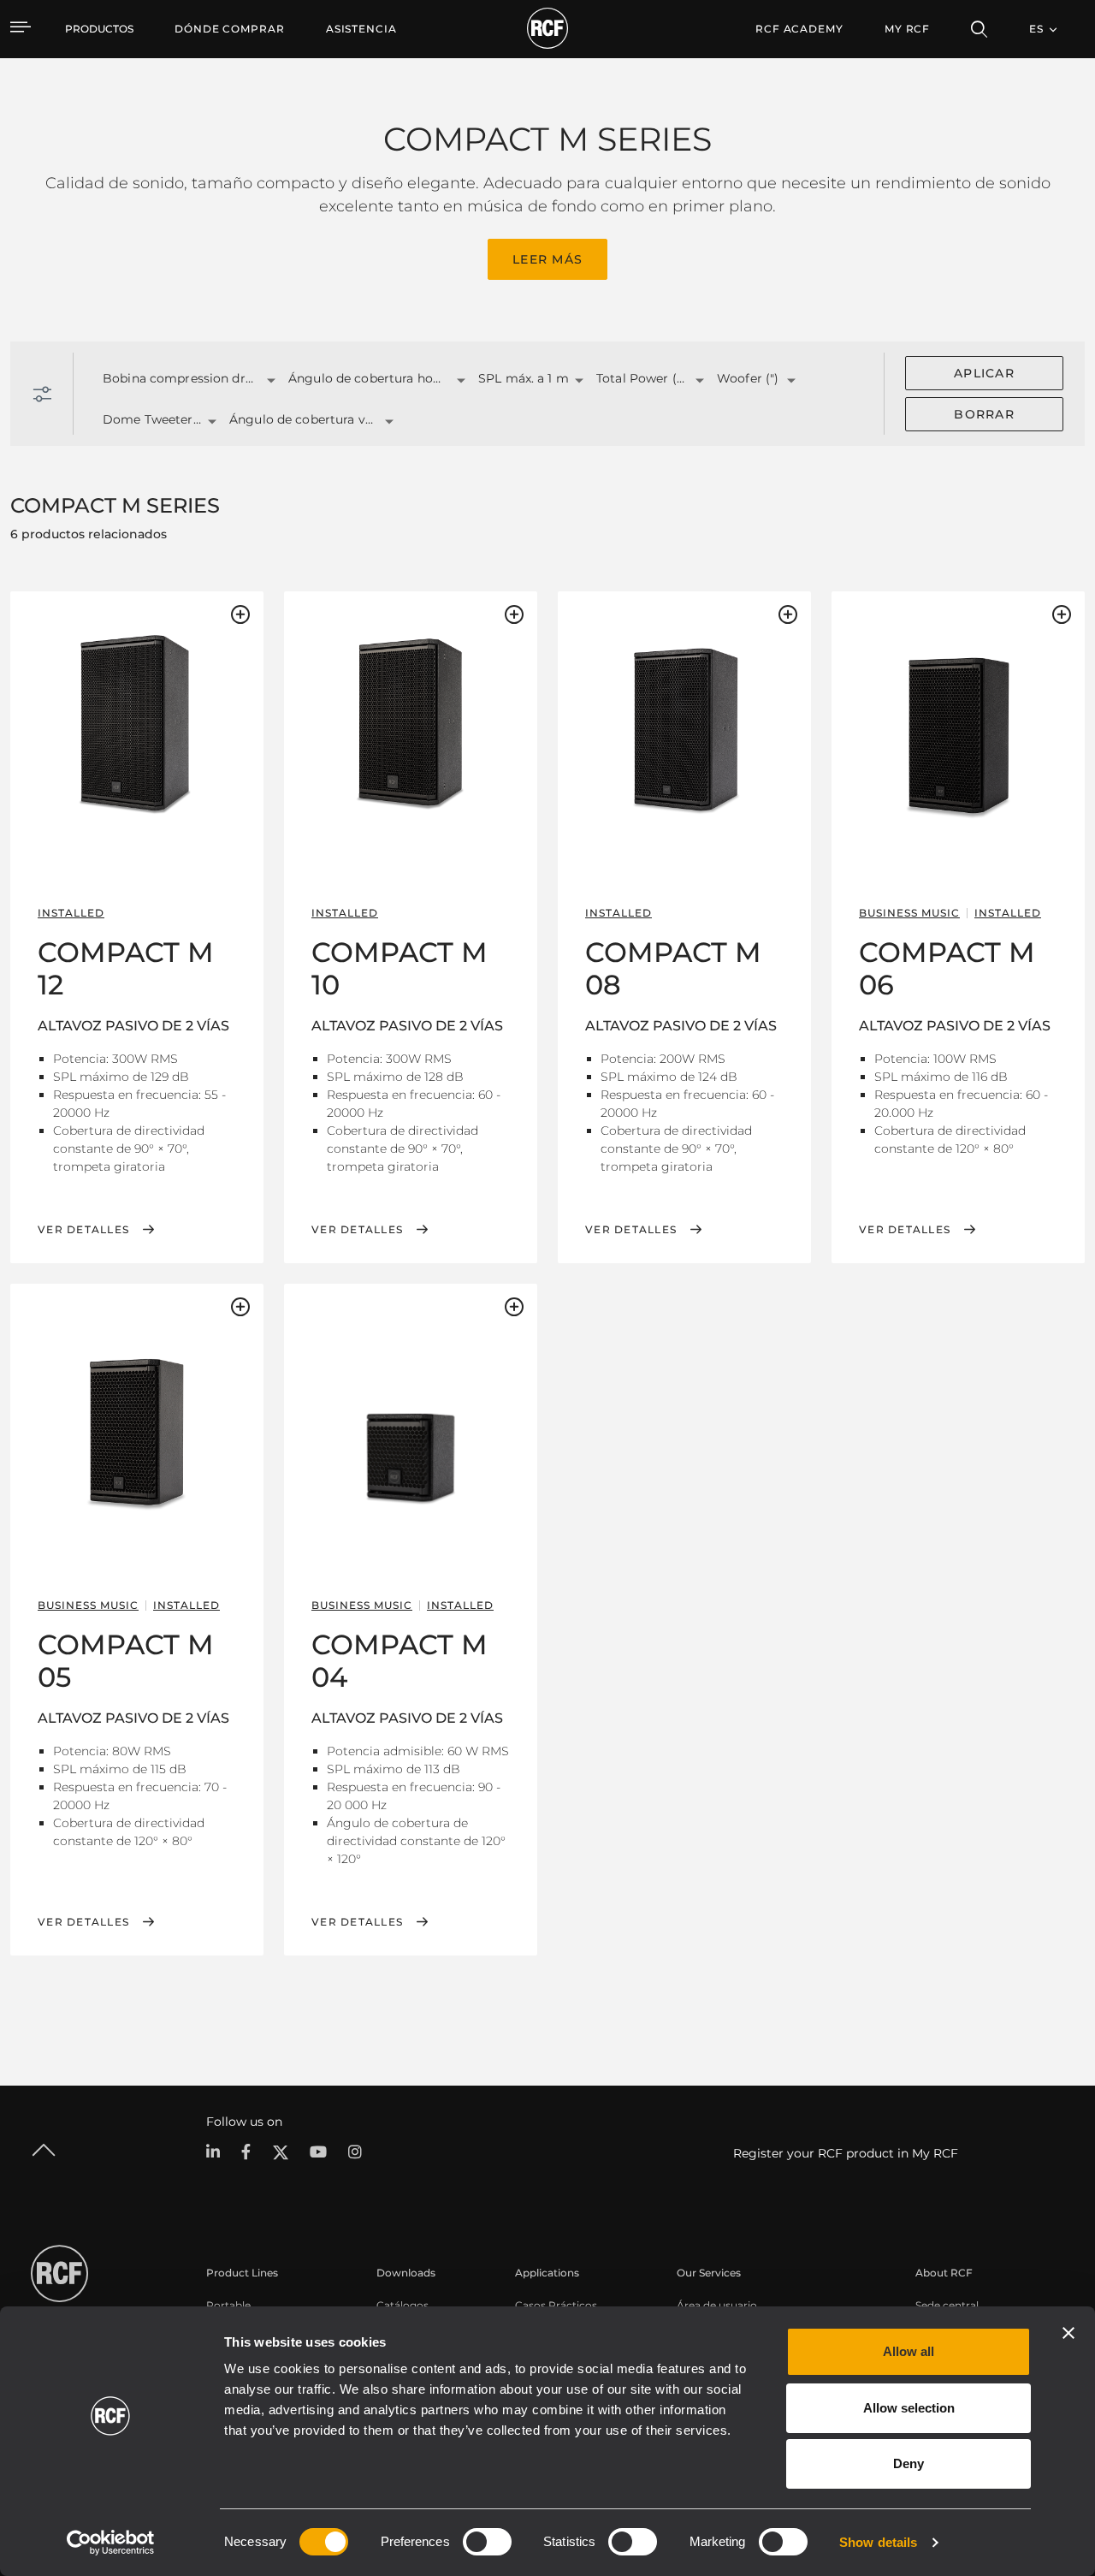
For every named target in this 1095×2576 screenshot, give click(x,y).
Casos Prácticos (556, 2305)
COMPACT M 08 (673, 968)
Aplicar (984, 373)
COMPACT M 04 (400, 1661)
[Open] (271, 381)
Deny (909, 2463)
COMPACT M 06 (947, 968)
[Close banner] (1068, 2333)
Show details (878, 2542)
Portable (228, 2305)
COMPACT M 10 (400, 968)
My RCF (907, 29)
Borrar (984, 414)
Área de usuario (717, 2305)
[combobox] (174, 380)
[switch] (487, 2542)
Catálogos (402, 2305)
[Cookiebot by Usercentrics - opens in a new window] (111, 2543)
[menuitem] (230, 29)
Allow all (909, 2351)
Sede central (947, 2305)
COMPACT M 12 (126, 968)
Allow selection (909, 2408)
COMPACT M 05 (126, 1661)
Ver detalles (83, 1230)
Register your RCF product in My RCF (846, 2153)
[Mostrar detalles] (137, 722)
